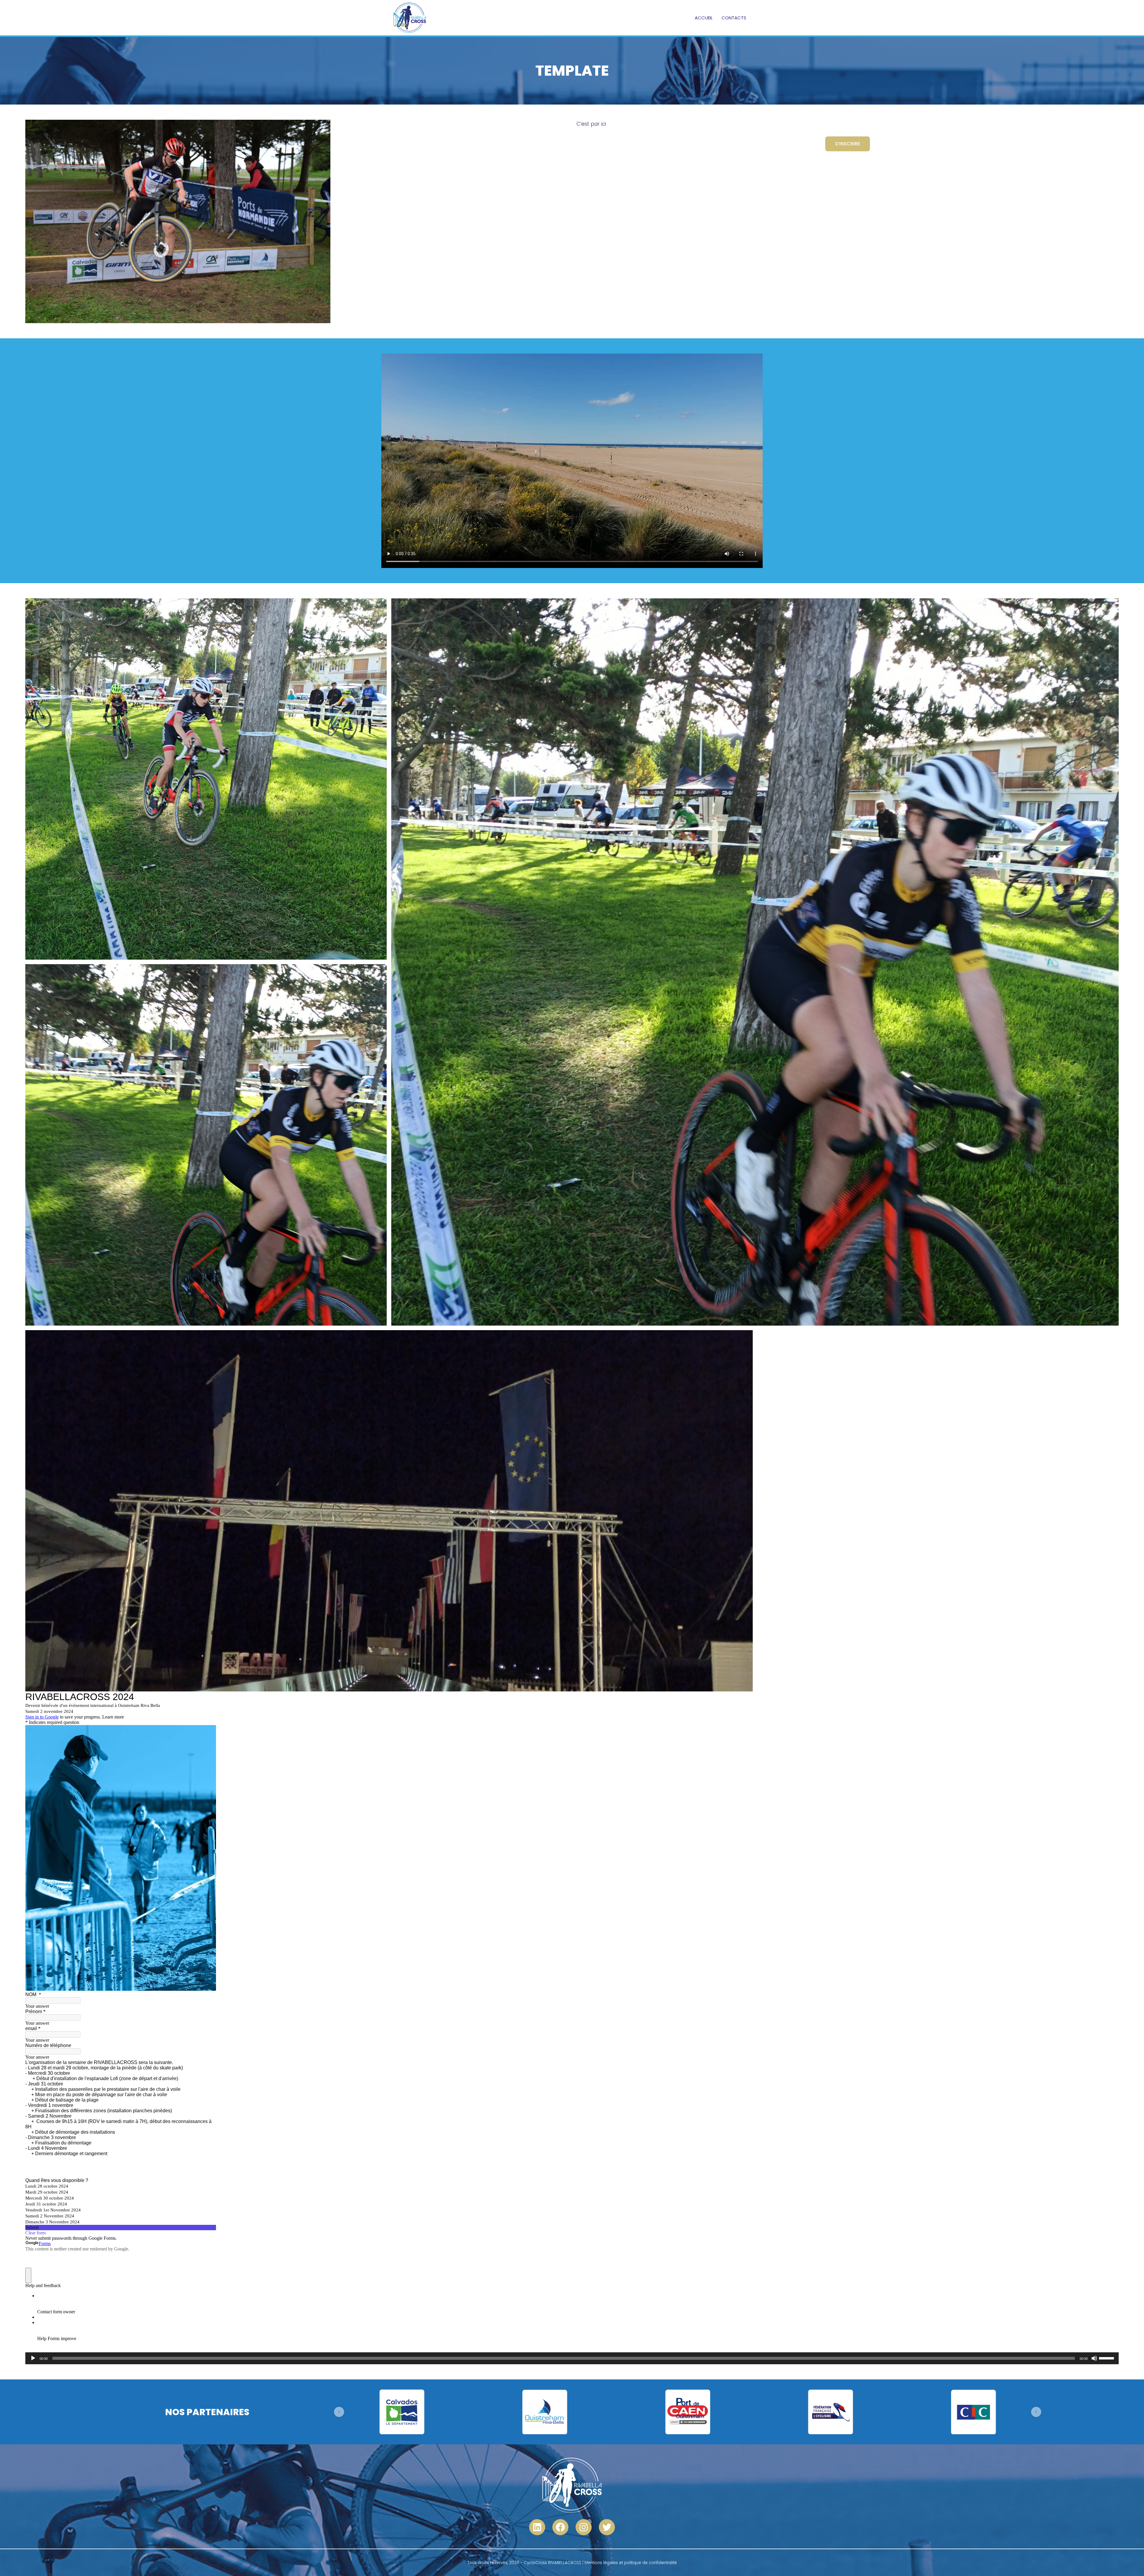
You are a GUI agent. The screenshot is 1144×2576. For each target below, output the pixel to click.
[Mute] (1094, 2358)
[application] (572, 2358)
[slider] (1107, 2358)
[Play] (33, 2358)
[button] (339, 2412)
